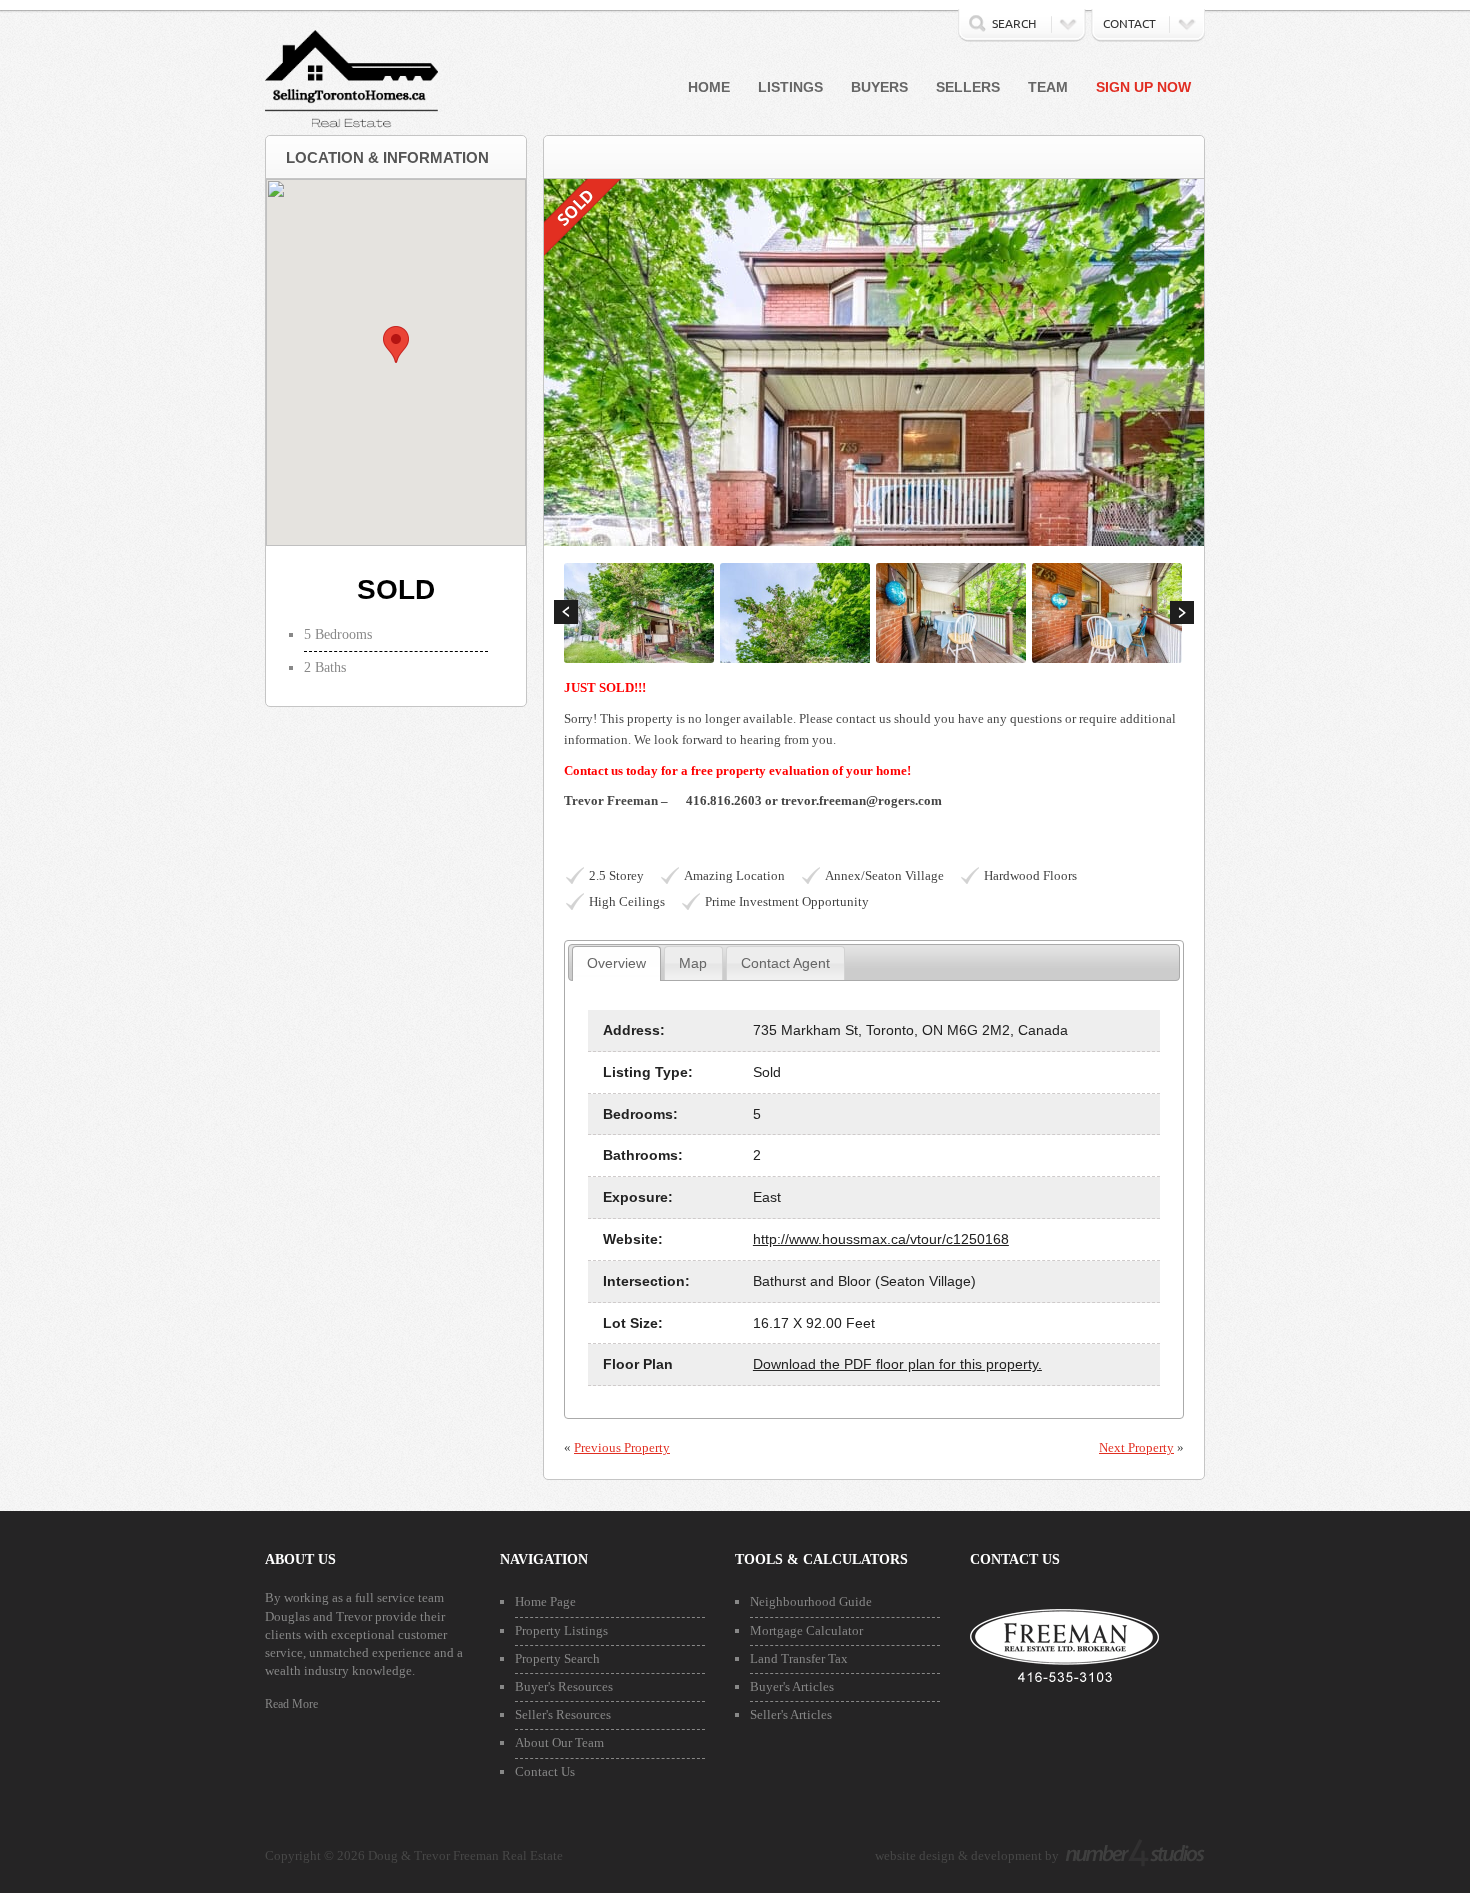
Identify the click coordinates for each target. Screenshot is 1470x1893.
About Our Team (559, 1742)
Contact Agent (785, 963)
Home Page (545, 1601)
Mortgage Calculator (806, 1630)
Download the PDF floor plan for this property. (897, 1364)
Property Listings (561, 1630)
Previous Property (622, 1447)
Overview (616, 963)
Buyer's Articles (792, 1686)
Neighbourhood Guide (811, 1601)
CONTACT (1129, 23)
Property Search (557, 1658)
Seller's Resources (563, 1714)
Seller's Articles (791, 1714)
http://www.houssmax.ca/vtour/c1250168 (881, 1239)
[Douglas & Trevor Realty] (351, 125)
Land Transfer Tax (799, 1658)
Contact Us (545, 1771)
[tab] (617, 963)
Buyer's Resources (564, 1686)
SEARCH (1014, 23)
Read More (291, 1704)
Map (693, 963)
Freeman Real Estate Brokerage (1064, 1648)
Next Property (1136, 1447)
